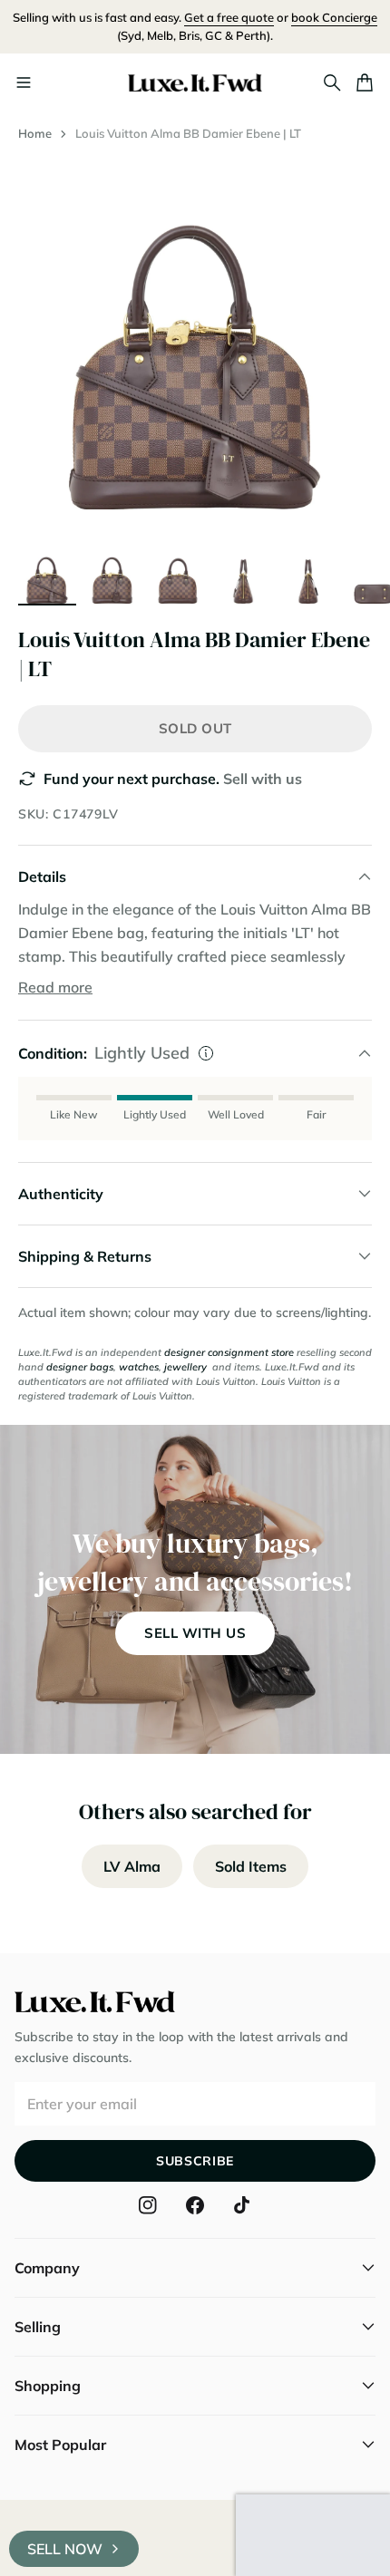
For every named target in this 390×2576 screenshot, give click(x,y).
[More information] (206, 1053)
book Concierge (334, 17)
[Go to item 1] (47, 575)
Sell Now (65, 2549)
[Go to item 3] (178, 575)
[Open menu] (24, 82)
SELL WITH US (195, 1633)
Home (35, 133)
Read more (55, 987)
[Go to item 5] (308, 575)
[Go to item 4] (243, 575)
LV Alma (132, 1866)
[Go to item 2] (112, 575)
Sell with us (263, 779)
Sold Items (251, 1866)
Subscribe (195, 2161)
